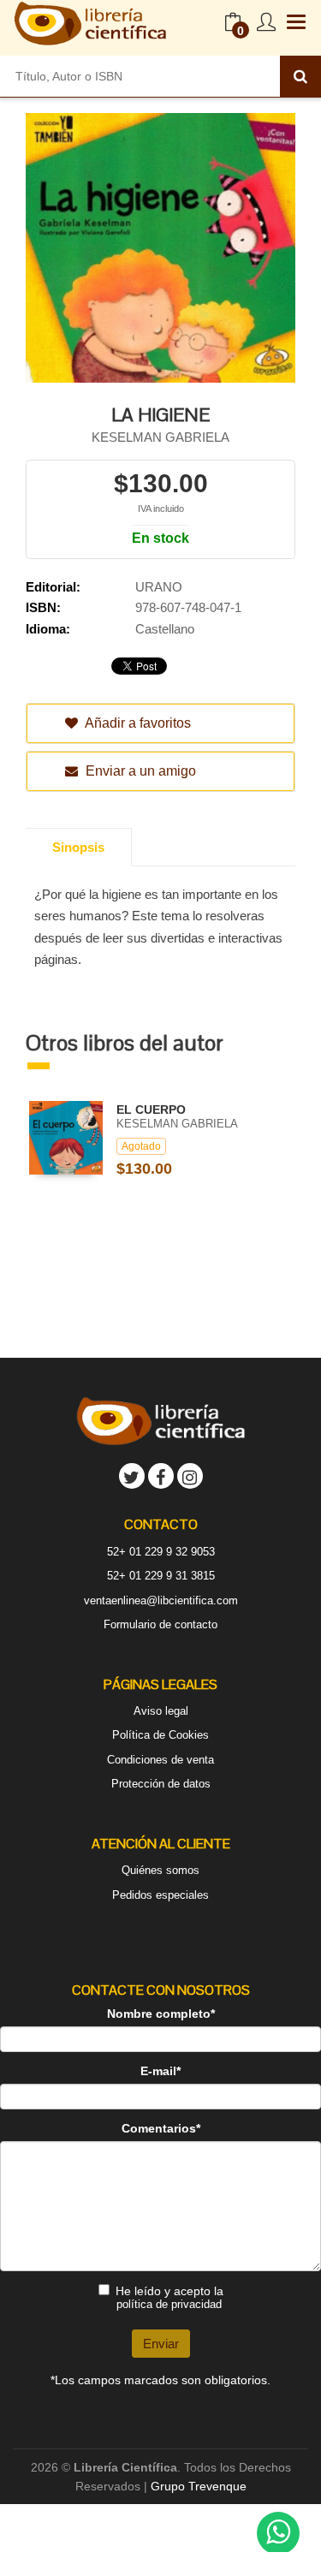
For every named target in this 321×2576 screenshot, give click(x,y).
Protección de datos (161, 1784)
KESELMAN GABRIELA (160, 437)
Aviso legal (161, 1711)
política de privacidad (169, 2304)
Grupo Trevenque (199, 2486)
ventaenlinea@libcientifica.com (161, 1600)
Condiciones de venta (160, 1760)
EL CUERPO (151, 1110)
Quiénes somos (160, 1870)
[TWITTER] (132, 1476)
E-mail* (160, 2071)
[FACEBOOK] (161, 1476)
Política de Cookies (160, 1735)
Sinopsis (78, 847)
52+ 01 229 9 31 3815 (161, 1576)
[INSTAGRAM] (190, 1476)
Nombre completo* (161, 2014)
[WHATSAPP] (278, 2533)
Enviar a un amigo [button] (139, 771)
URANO (159, 587)
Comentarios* (161, 2128)
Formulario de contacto (160, 1624)
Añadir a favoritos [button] (137, 723)
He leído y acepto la (169, 2297)
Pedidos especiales (160, 1895)
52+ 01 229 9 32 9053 (161, 1552)
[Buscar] (300, 76)
